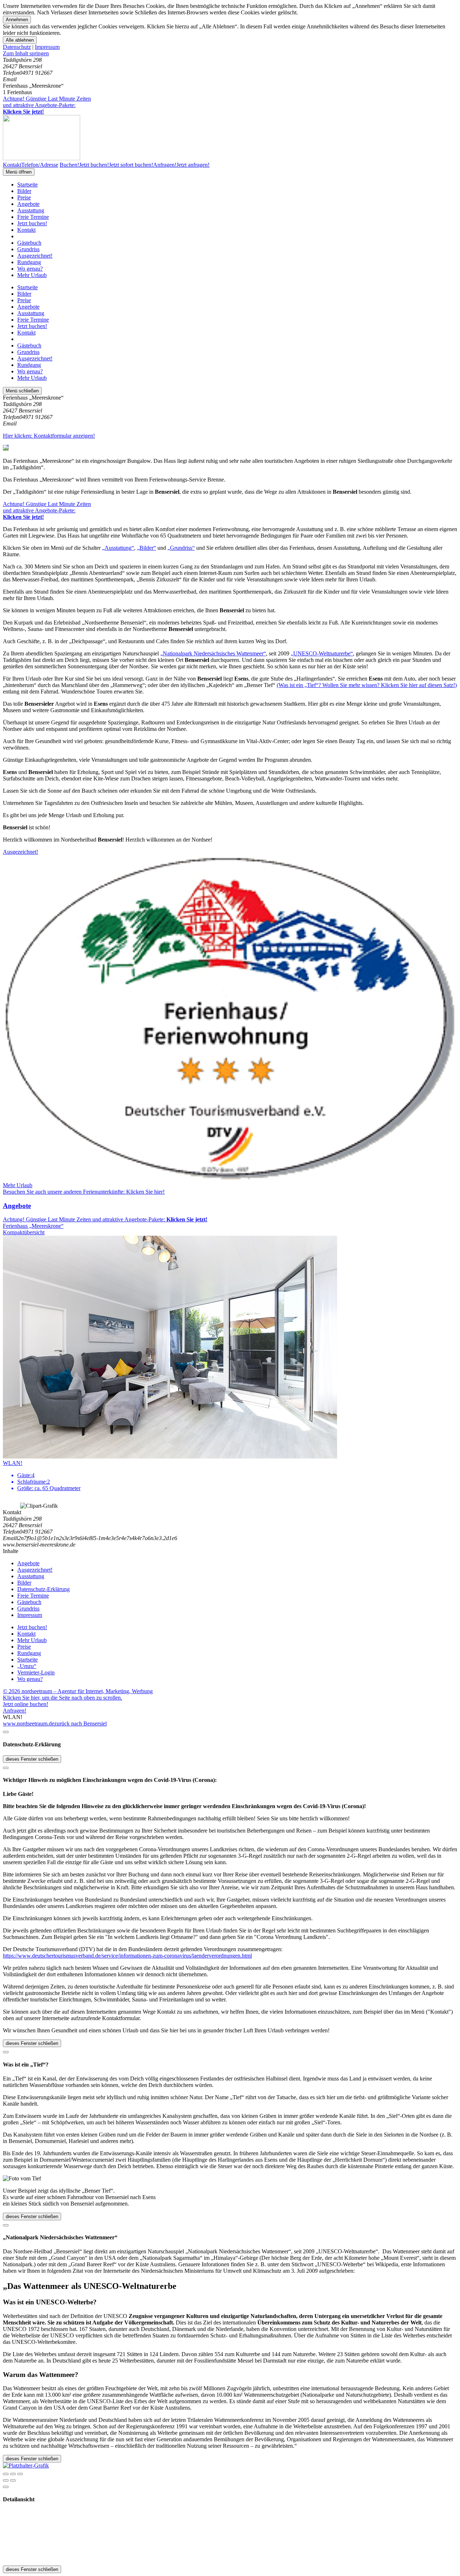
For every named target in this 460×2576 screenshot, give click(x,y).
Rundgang (29, 262)
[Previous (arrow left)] (6, 2480)
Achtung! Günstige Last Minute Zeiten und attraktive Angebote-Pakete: (47, 105)
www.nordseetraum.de (29, 1724)
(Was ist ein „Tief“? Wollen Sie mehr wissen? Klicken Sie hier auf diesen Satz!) (367, 685)
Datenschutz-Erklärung (43, 1589)
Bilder (24, 191)
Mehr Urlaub (32, 275)
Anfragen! (15, 1711)
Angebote (28, 204)
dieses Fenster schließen (32, 1759)
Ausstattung (31, 210)
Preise (24, 197)
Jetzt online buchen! (26, 1704)
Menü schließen (22, 391)
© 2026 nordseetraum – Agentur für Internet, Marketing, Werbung (78, 1691)
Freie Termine (33, 217)
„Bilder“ (146, 548)
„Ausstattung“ (118, 548)
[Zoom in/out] (20, 2474)
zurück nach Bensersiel (80, 1724)
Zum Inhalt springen (26, 53)
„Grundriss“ (181, 548)
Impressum (47, 47)
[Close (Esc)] (6, 2474)
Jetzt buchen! (32, 223)
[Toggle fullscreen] (13, 2474)
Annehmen (17, 20)
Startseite (27, 185)
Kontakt (26, 230)
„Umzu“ (27, 1666)
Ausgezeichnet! (35, 256)
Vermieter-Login (36, 1672)
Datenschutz (17, 47)
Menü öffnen (19, 172)
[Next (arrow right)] (13, 2480)
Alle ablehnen (20, 40)
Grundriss (28, 249)
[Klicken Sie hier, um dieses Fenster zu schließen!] (6, 1732)
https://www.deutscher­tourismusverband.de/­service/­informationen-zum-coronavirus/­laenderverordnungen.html (127, 1956)
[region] (230, 54)
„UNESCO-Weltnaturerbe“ (322, 653)
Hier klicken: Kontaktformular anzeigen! (49, 436)
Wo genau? (30, 269)
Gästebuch (29, 243)
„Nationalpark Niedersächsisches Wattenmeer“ (213, 653)
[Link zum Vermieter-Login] (26, 2466)
